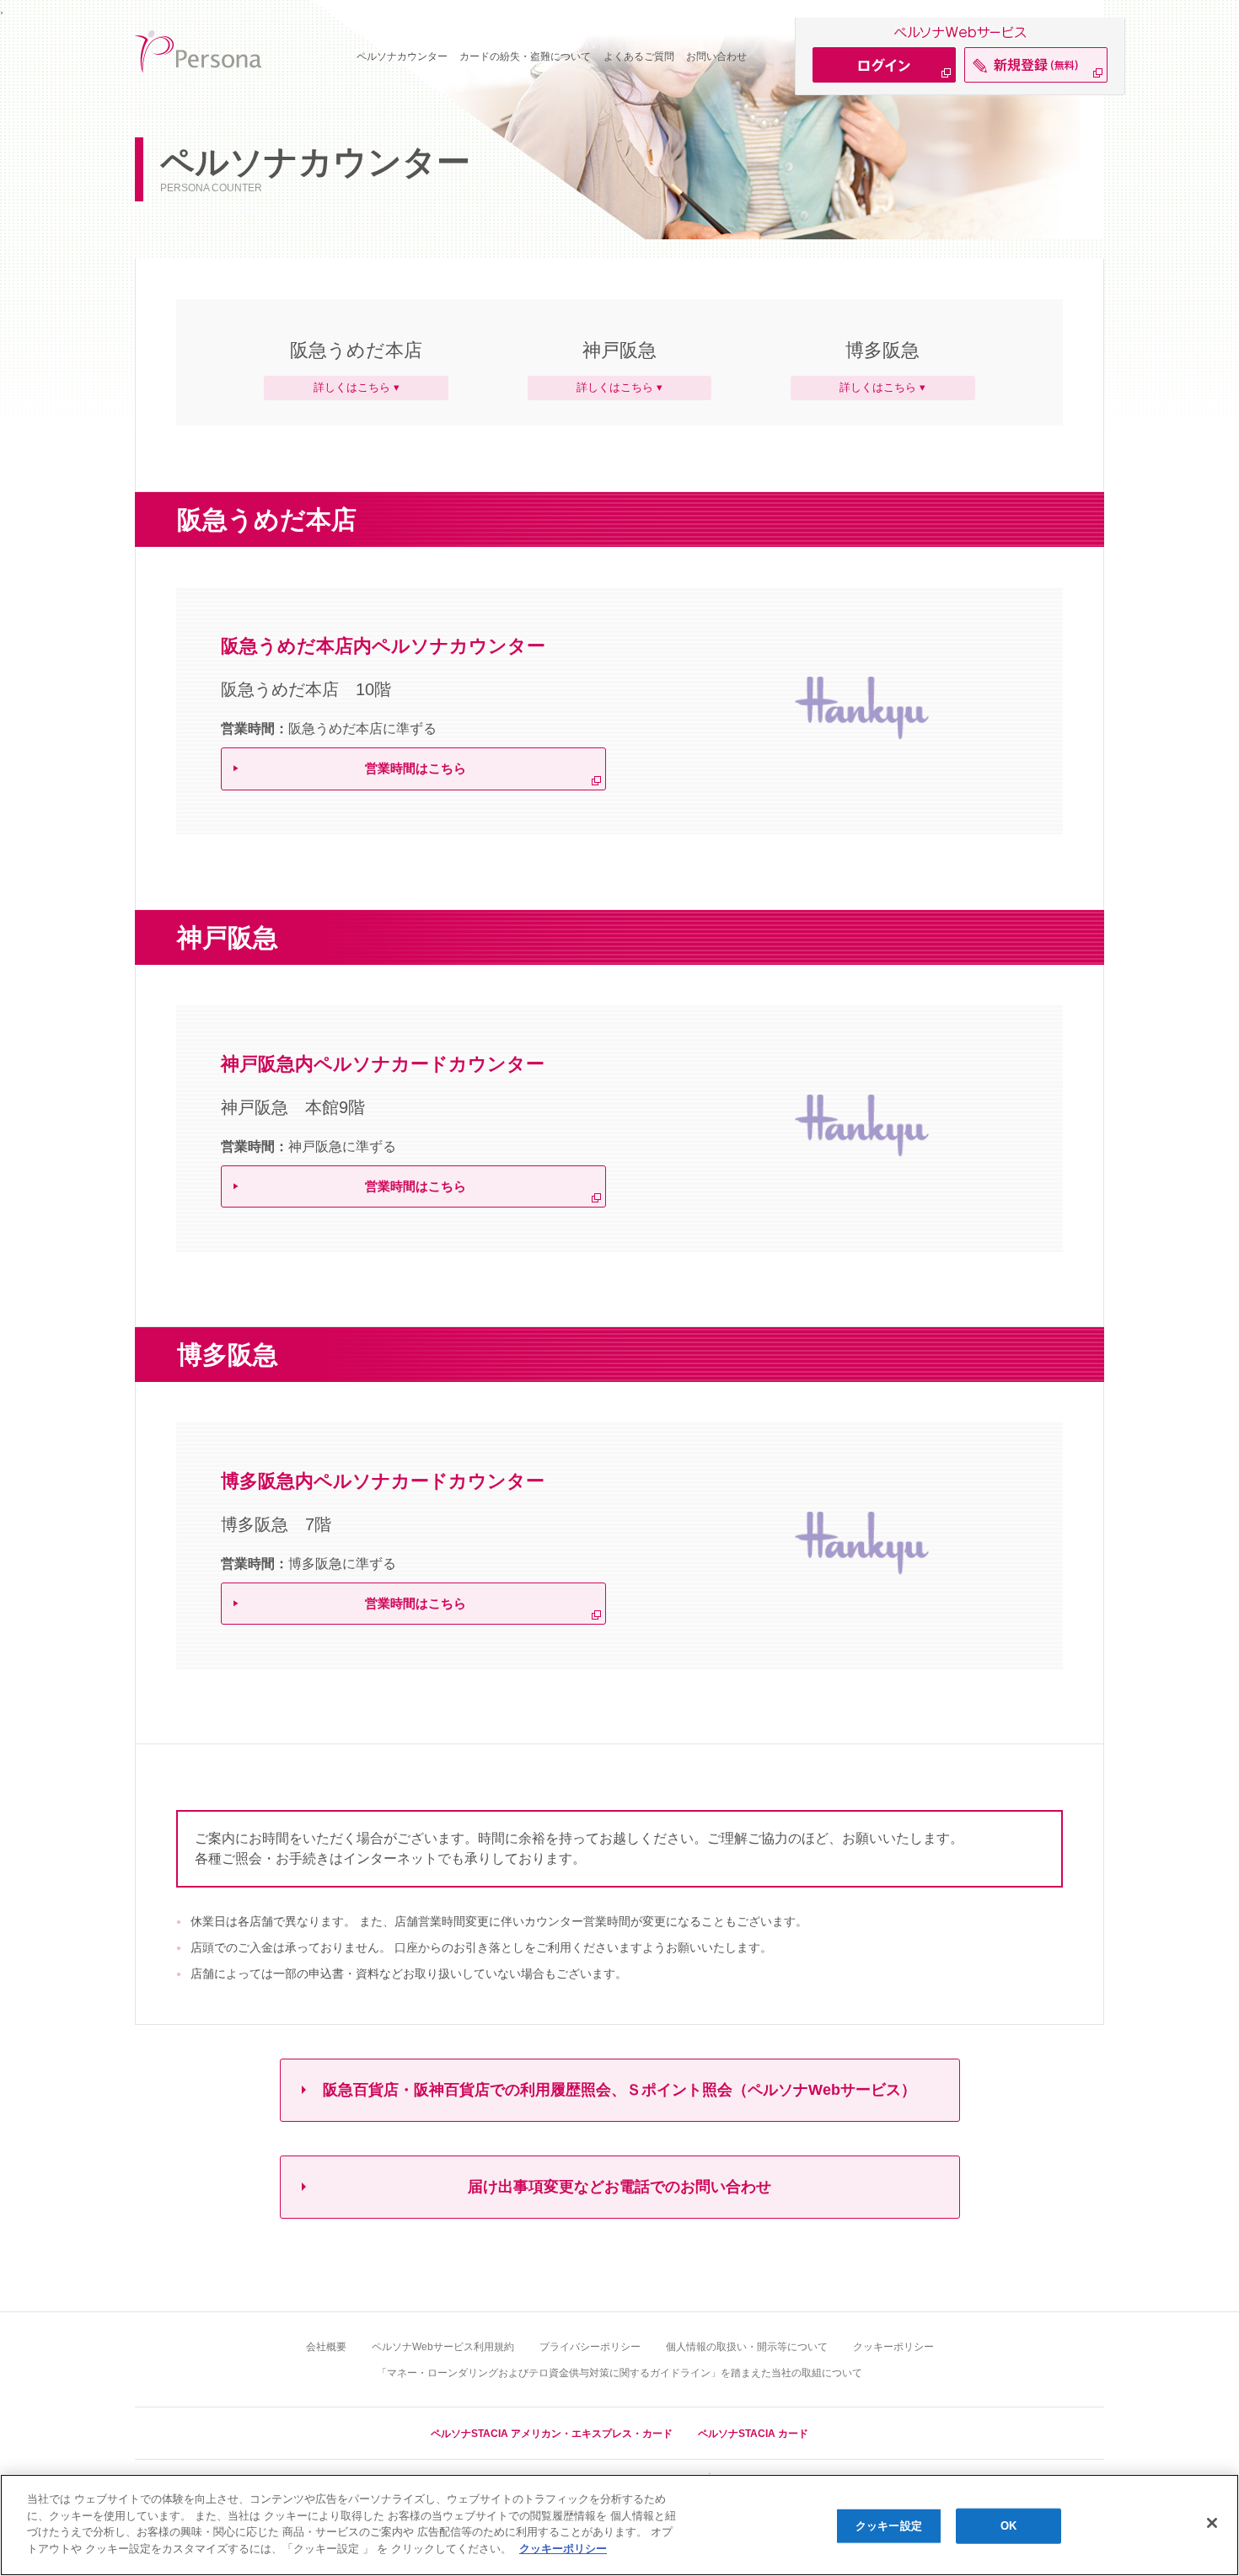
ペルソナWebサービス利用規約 (443, 2347)
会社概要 (326, 2347)
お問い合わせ (716, 56)
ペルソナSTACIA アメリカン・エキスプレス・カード (552, 2434)
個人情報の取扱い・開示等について (747, 2347)
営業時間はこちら (416, 768)
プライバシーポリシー (590, 2347)
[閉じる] (1212, 2523)
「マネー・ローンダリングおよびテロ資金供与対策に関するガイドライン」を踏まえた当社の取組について (619, 2373)
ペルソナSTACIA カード (753, 2434)
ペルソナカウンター (402, 56)
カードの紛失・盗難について (525, 56)
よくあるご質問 (639, 56)
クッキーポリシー (893, 2347)
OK (1008, 2526)
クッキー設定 (889, 2526)
